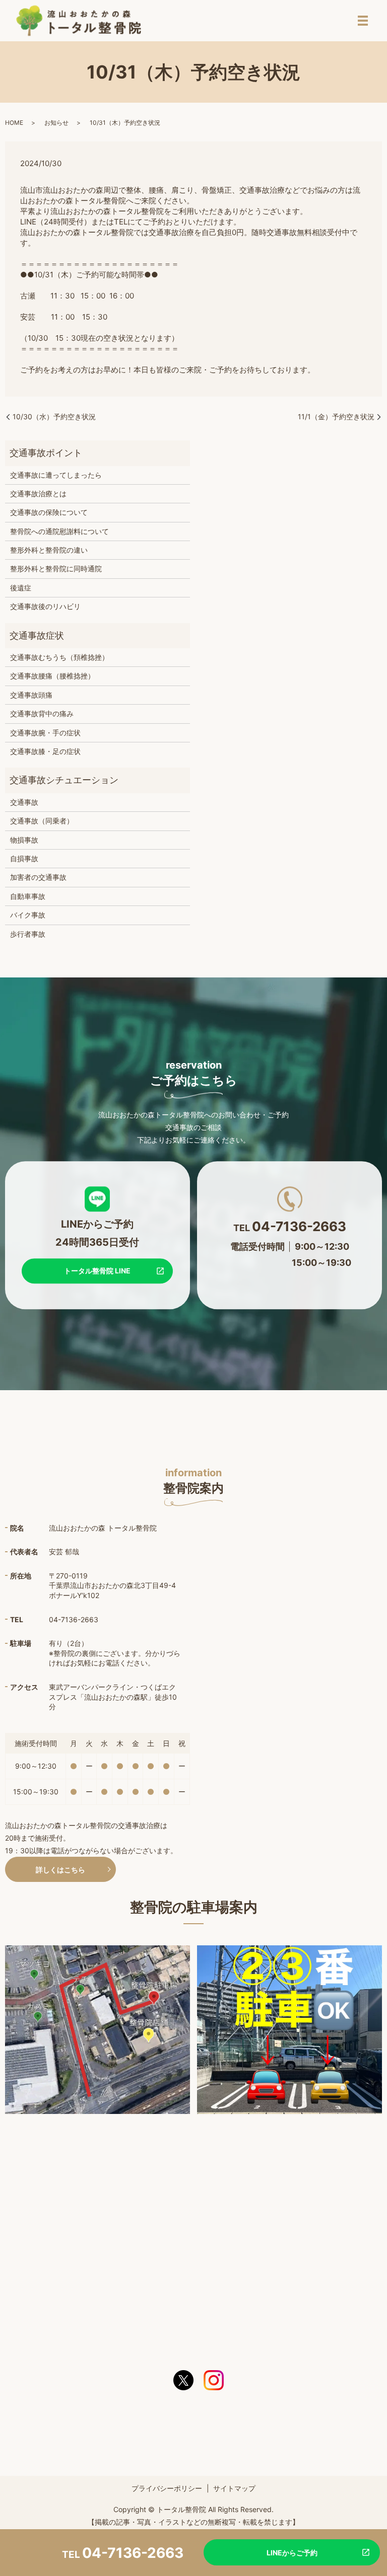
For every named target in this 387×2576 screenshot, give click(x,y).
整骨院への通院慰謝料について (59, 531)
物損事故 (24, 840)
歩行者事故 (28, 934)
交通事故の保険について (49, 512)
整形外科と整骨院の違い (49, 550)
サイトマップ (234, 2488)
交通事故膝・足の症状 (45, 751)
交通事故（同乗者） (42, 821)
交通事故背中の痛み (42, 713)
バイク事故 (28, 915)
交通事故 (24, 802)
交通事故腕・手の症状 (45, 733)
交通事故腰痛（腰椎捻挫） (52, 676)
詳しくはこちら (60, 1870)
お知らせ (56, 123)
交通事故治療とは (38, 494)
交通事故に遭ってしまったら (56, 475)
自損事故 (24, 858)
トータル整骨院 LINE (97, 1271)
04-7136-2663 (133, 2553)
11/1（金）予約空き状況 (336, 416)
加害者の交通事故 (38, 877)
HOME (14, 123)
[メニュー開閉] (363, 21)
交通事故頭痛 (31, 695)
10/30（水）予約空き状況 (54, 416)
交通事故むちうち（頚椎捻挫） (59, 657)
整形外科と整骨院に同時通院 (56, 569)
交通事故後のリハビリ (45, 606)
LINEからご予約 (292, 2553)
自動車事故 (28, 896)
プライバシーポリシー (167, 2488)
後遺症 (21, 588)
